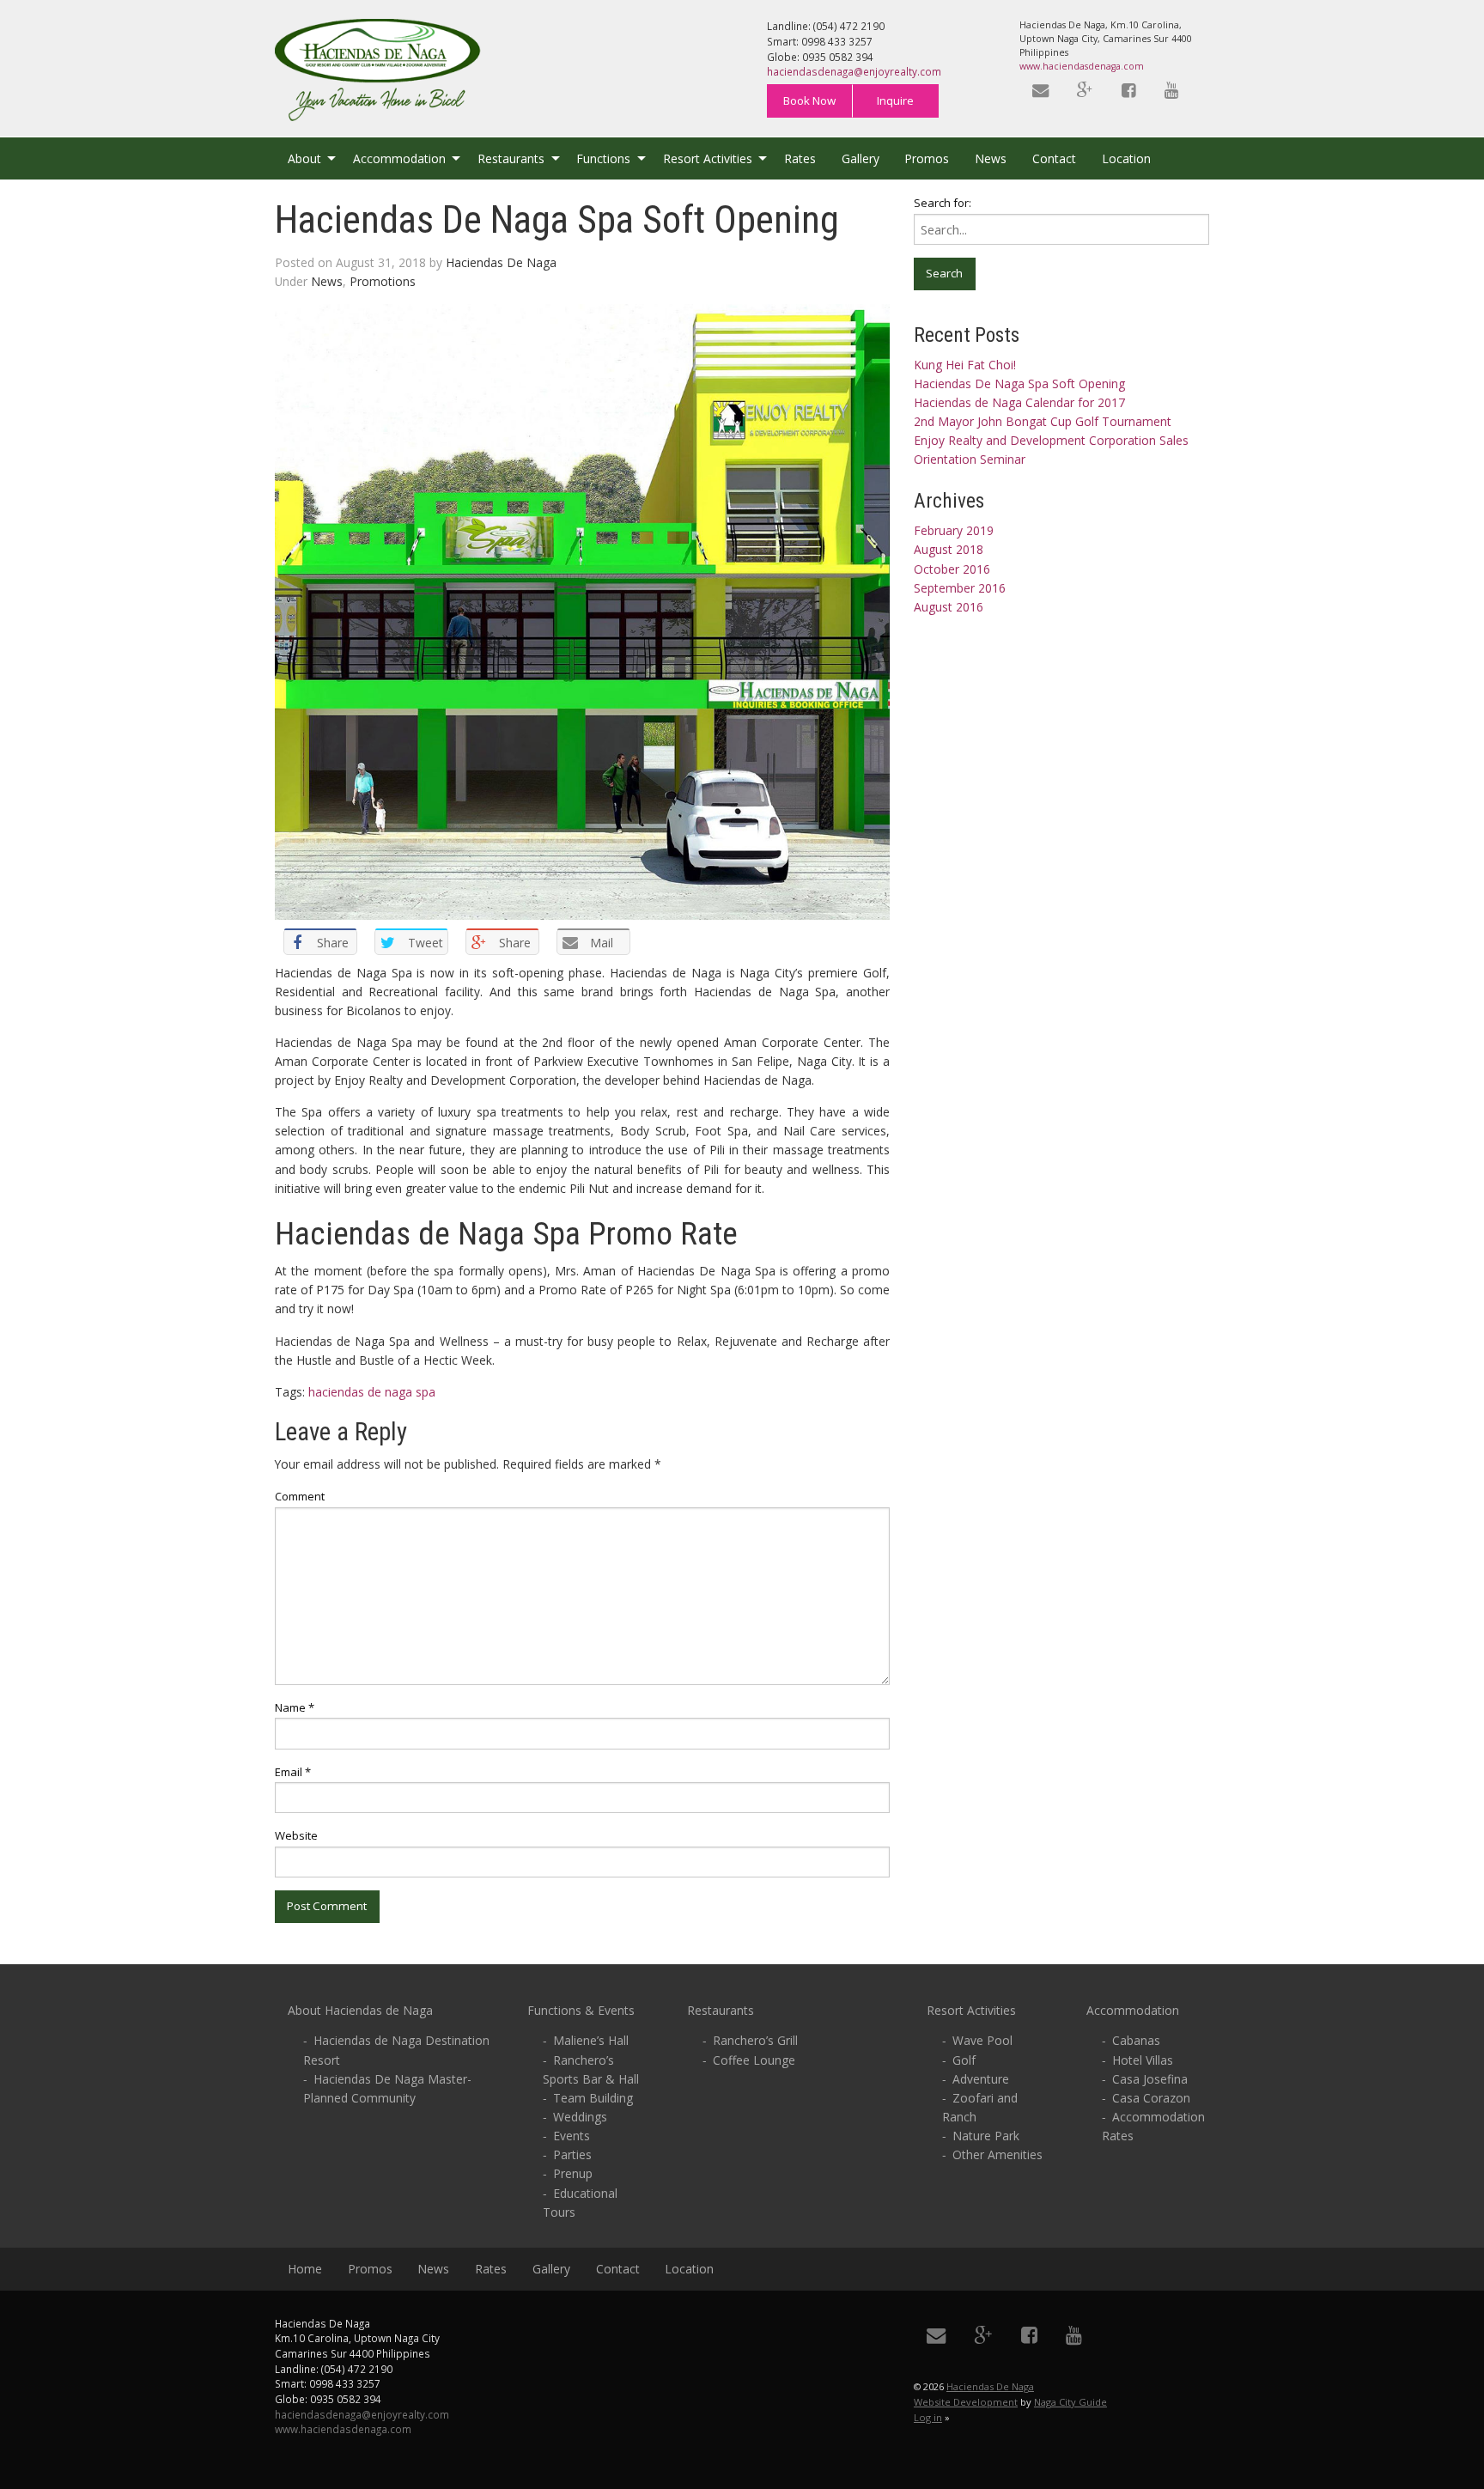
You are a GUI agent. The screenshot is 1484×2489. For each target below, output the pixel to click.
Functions (603, 158)
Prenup (573, 2173)
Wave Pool (982, 2040)
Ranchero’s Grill (755, 2040)
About (304, 158)
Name (295, 1707)
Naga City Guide (1070, 2402)
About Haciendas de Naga (360, 2010)
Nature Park (986, 2136)
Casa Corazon (1151, 2098)
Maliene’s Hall (591, 2040)
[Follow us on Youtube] (1173, 91)
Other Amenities (997, 2154)
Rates (800, 158)
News (991, 158)
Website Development (966, 2402)
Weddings (580, 2117)
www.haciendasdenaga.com (1082, 66)
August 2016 (949, 607)
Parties (572, 2154)
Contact (1054, 158)
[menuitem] (307, 158)
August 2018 (949, 549)
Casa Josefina (1150, 2079)
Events (572, 2136)
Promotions (383, 281)
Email (293, 1772)
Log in (928, 2417)
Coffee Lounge (754, 2060)
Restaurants (511, 158)
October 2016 (952, 569)
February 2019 (954, 530)
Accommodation (399, 158)
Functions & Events (581, 2010)
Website (296, 1835)
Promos (927, 158)
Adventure (981, 2079)
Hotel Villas (1143, 2060)
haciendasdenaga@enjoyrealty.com (854, 71)
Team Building (593, 2098)
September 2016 (960, 588)
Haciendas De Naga (501, 262)
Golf (964, 2060)
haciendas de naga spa (372, 1392)
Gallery (861, 158)
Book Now (809, 100)
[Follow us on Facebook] (1130, 91)
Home (305, 2269)
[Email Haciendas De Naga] (1042, 91)
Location (1126, 158)
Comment (300, 1496)
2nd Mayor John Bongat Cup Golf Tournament (1043, 421)
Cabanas (1136, 2040)
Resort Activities (708, 158)
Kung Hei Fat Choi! (965, 365)
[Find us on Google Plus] (1087, 91)
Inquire (895, 100)
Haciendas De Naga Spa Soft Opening (1019, 383)
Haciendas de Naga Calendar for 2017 (1019, 402)
